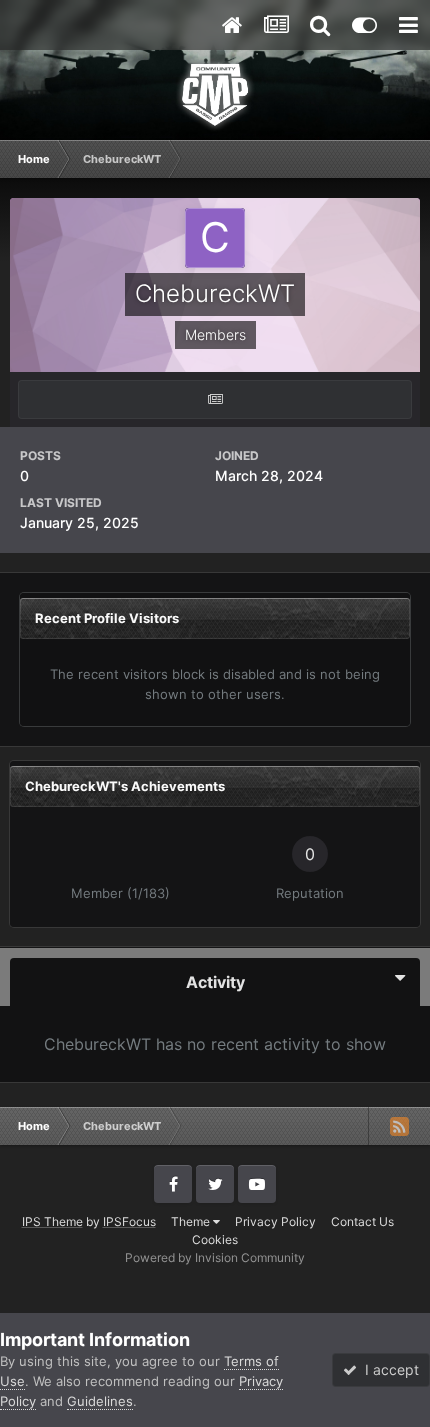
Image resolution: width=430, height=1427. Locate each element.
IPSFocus (129, 1221)
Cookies (215, 1239)
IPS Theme (52, 1221)
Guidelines (100, 1401)
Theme (192, 1221)
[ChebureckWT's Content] (215, 399)
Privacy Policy (275, 1221)
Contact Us (362, 1221)
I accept (388, 1369)
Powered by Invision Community (215, 1257)
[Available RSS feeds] (399, 1126)
